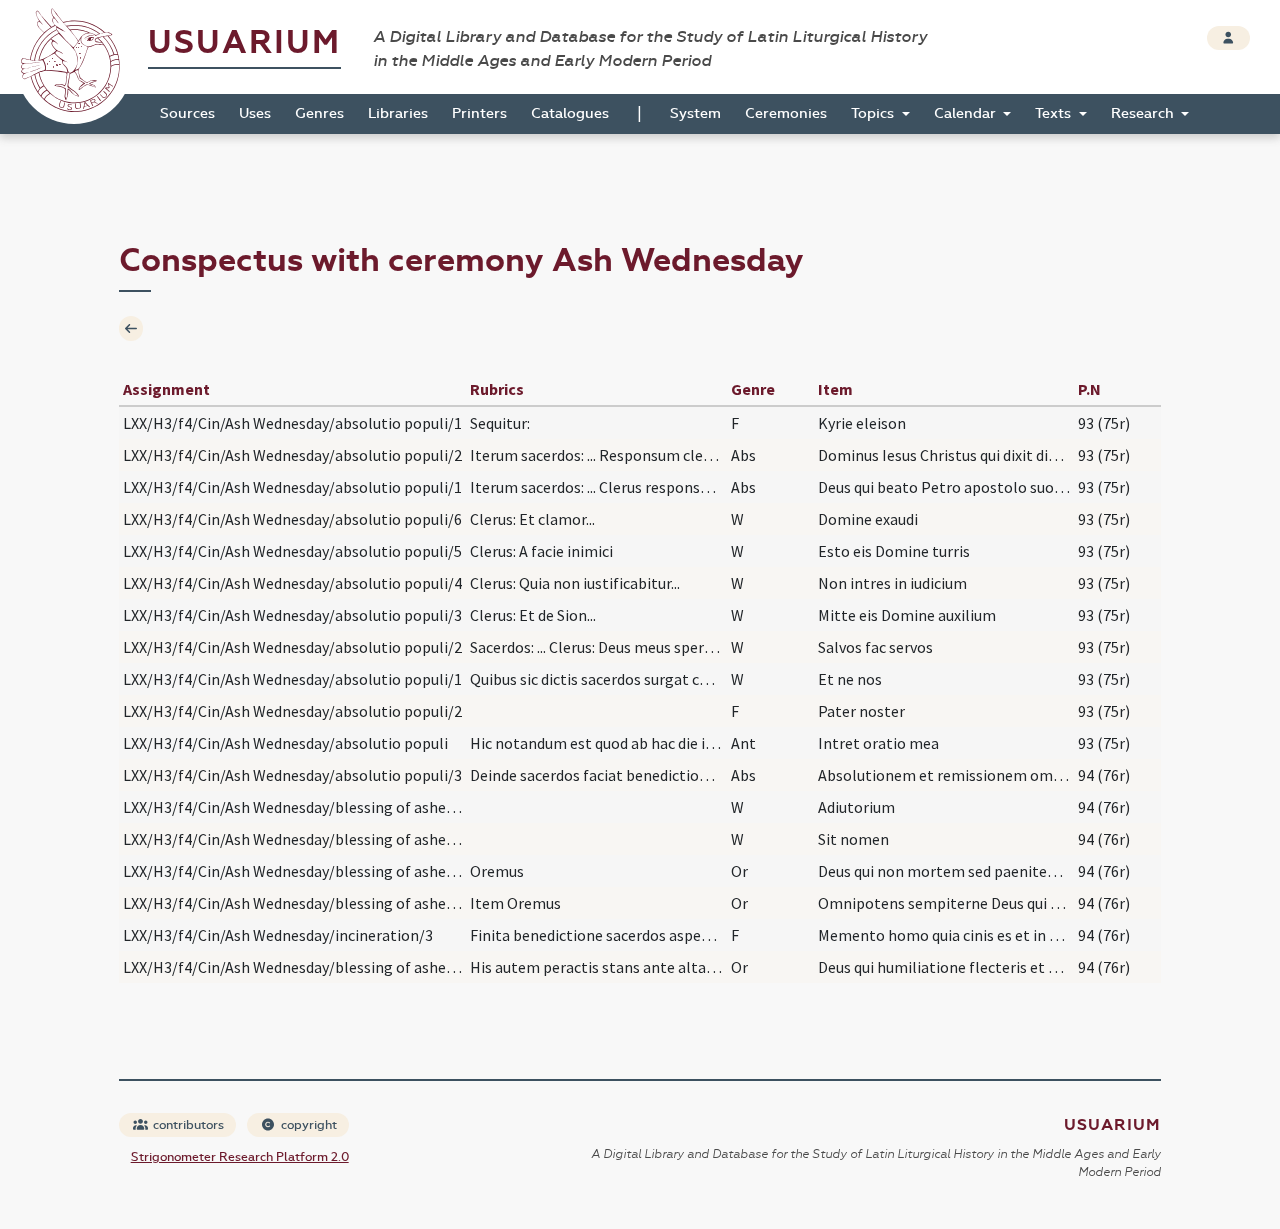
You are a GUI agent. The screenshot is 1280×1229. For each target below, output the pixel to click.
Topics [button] (874, 113)
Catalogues (570, 113)
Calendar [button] (967, 113)
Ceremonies (786, 113)
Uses (255, 113)
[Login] (1228, 38)
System (695, 113)
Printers (479, 113)
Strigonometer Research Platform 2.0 (240, 1157)
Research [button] (1144, 113)
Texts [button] (1055, 113)
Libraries (398, 113)
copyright (307, 1125)
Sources (187, 113)
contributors (187, 1125)
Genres (319, 113)
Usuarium (244, 42)
